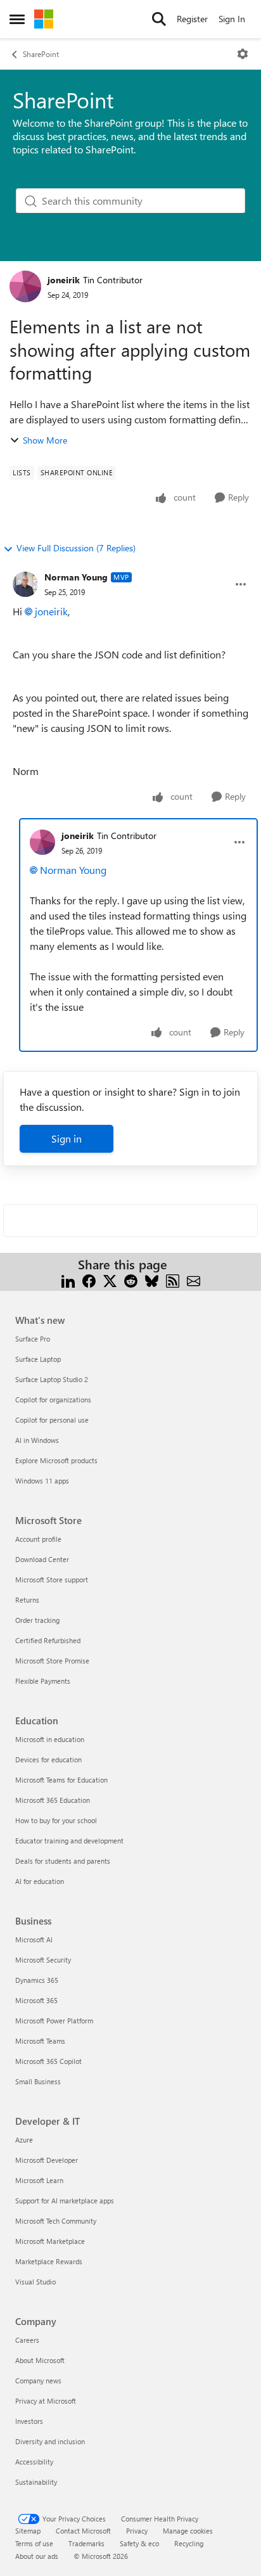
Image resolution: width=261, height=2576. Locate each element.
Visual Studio (35, 2282)
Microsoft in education (50, 1739)
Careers (27, 2340)
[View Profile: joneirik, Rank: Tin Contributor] (25, 286)
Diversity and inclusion (50, 2441)
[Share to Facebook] (89, 1280)
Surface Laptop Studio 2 (52, 1379)
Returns (27, 1600)
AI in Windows (37, 1440)
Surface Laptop (38, 1359)
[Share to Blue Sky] (152, 1280)
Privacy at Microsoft (46, 2401)
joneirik (64, 280)
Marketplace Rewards (49, 2261)
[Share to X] (110, 1280)
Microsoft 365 (36, 2000)
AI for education (40, 1881)
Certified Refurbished (48, 1640)
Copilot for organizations (53, 1400)
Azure (24, 2140)
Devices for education (48, 1759)
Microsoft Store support (52, 1580)
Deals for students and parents (63, 1861)
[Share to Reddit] (131, 1280)
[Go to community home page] (44, 19)
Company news (38, 2381)
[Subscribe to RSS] (173, 1280)
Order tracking (37, 1620)
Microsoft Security (43, 1960)
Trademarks (86, 2543)
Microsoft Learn (39, 2180)
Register (192, 19)
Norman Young (76, 577)
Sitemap (28, 2531)
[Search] (159, 19)
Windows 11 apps (42, 1481)
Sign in (67, 1138)
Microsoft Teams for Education (61, 1780)
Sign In (232, 19)
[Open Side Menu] (17, 19)
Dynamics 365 (37, 1980)
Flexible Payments (43, 1681)
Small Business (38, 2081)
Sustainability (36, 2482)
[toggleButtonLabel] (243, 54)
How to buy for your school (56, 1820)
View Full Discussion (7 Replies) (76, 548)
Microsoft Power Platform (54, 2021)
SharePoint (41, 54)
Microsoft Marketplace (50, 2241)
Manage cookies (188, 2531)
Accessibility (34, 2462)
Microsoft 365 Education (53, 1800)
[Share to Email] (194, 1280)
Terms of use (34, 2543)
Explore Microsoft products (56, 1460)
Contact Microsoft (83, 2531)
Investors (29, 2421)
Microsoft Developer (47, 2160)
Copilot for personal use (52, 1420)
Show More (45, 440)
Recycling (189, 2543)
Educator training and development (69, 1841)
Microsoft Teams (40, 2041)
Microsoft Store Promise (52, 1661)
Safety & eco (139, 2543)
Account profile (38, 1539)
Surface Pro (33, 1339)
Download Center (42, 1559)
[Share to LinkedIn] (68, 1280)
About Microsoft (40, 2360)
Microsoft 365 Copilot (48, 2061)
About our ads (37, 2556)
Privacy (137, 2531)
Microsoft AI (34, 1939)
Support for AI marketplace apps (65, 2201)
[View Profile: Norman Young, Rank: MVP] (25, 584)
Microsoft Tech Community (56, 2221)
